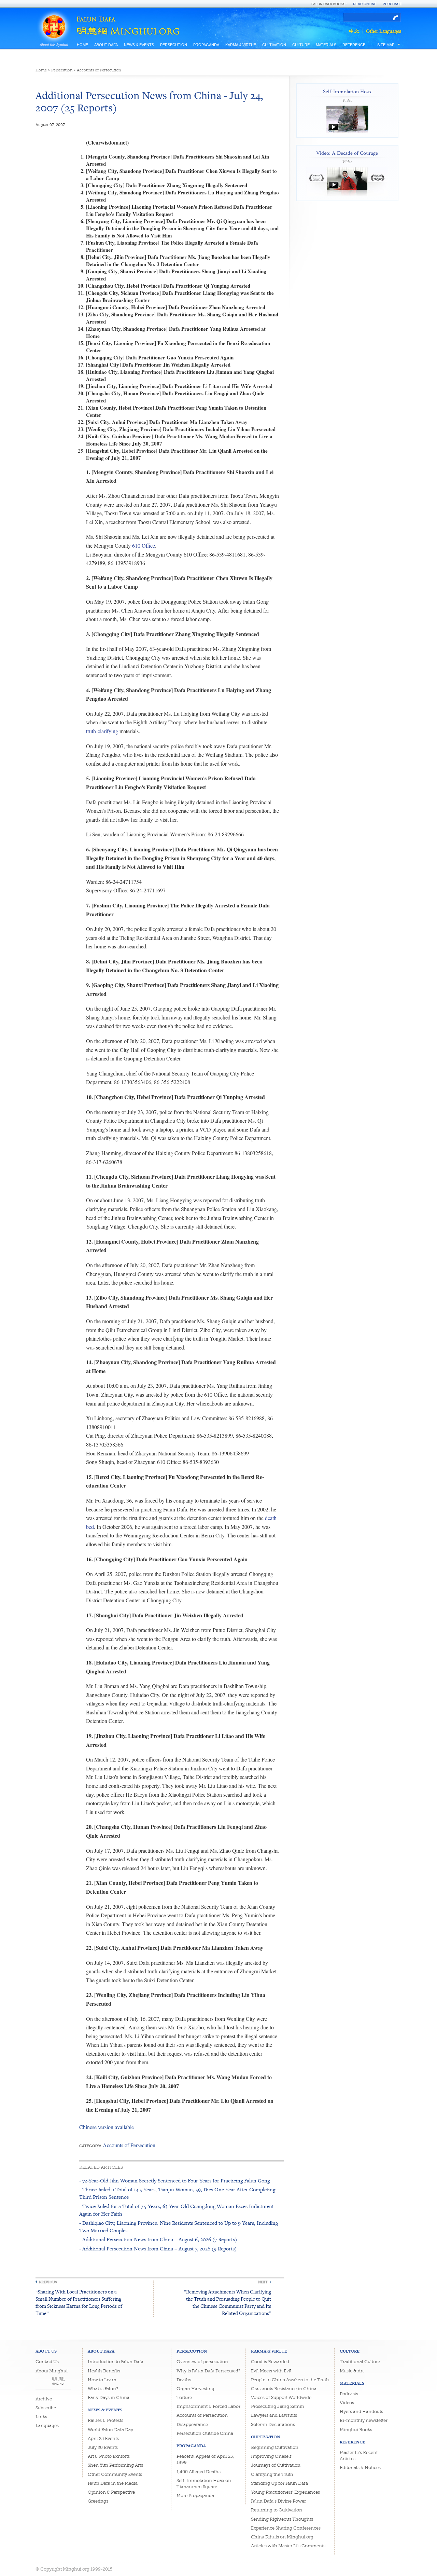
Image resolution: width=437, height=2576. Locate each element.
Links (41, 2417)
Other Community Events (115, 2474)
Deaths (184, 2380)
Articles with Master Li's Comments (288, 2546)
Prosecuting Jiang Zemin (278, 2406)
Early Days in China (109, 2397)
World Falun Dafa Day (110, 2430)
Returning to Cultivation (277, 2510)
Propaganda (206, 45)
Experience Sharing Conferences (286, 2528)
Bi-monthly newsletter (364, 2420)
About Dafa (106, 45)
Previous (48, 2282)
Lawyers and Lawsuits (274, 2415)
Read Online (365, 4)
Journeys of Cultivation (276, 2465)
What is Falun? (103, 2389)
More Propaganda (195, 2496)
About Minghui (52, 2371)
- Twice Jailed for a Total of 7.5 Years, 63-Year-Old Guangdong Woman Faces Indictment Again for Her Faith (177, 2210)
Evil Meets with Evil (271, 2371)
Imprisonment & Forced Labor (208, 2406)
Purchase (392, 4)
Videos (347, 2403)
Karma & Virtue (241, 45)
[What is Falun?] (54, 18)
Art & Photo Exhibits (109, 2456)
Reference (354, 45)
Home (82, 45)
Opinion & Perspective (111, 2492)
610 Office (144, 545)
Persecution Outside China (205, 2433)
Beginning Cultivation (275, 2447)
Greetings (98, 2501)
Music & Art (352, 2371)
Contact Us (47, 2362)
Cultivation (274, 45)
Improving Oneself (271, 2456)
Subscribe (46, 2408)
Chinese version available (107, 2127)
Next (263, 2282)
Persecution (174, 45)
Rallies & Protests (105, 2420)
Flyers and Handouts (361, 2411)
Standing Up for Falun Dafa (279, 2483)
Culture (301, 45)
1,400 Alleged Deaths (199, 2472)
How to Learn (102, 2380)
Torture (184, 2397)
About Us (46, 2351)
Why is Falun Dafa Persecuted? (208, 2371)
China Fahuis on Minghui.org (282, 2537)
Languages (47, 2426)
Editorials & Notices (360, 2468)
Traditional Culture (360, 2362)
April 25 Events (103, 2438)
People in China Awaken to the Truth (290, 2380)
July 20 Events (103, 2447)
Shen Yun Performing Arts (115, 2465)
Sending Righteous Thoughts (282, 2519)
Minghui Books (356, 2430)
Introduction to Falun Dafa (116, 2362)
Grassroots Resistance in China (284, 2389)
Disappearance (192, 2424)
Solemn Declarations (273, 2424)
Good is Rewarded (270, 2362)
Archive (44, 2399)
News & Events (139, 45)
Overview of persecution (202, 2362)
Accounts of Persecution (99, 70)
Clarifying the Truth (272, 2474)
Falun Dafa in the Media (113, 2483)
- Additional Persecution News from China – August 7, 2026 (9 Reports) (158, 2249)
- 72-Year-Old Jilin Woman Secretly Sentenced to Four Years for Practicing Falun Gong (174, 2181)
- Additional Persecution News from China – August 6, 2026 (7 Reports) (158, 2239)
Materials (326, 45)
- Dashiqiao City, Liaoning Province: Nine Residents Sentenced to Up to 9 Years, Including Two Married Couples (179, 2227)
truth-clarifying (102, 731)
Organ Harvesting (195, 2389)
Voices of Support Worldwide (281, 2397)
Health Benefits (104, 2371)
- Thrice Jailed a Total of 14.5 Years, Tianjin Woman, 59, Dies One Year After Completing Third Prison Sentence (177, 2193)
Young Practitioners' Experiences (285, 2492)
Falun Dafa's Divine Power (278, 2501)
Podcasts (349, 2394)
